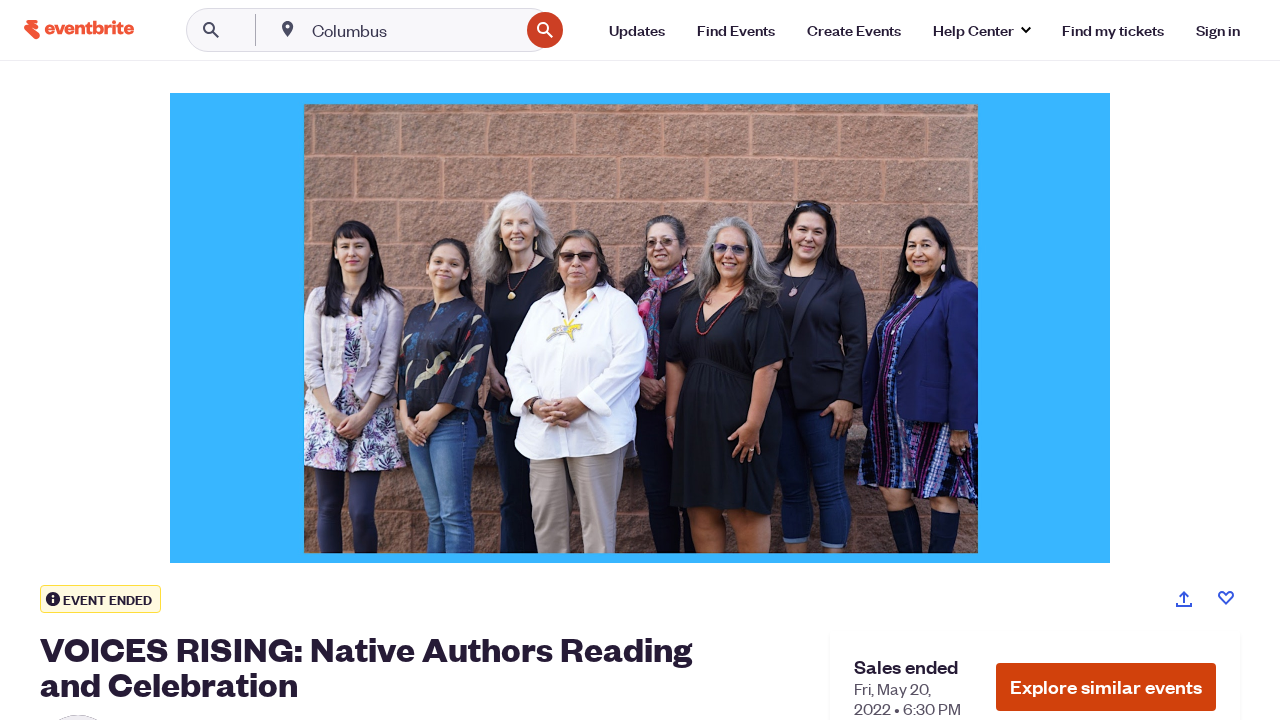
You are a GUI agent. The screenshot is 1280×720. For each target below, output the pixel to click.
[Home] (79, 29)
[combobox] (413, 30)
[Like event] (1226, 598)
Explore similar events (1106, 686)
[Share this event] (1184, 599)
